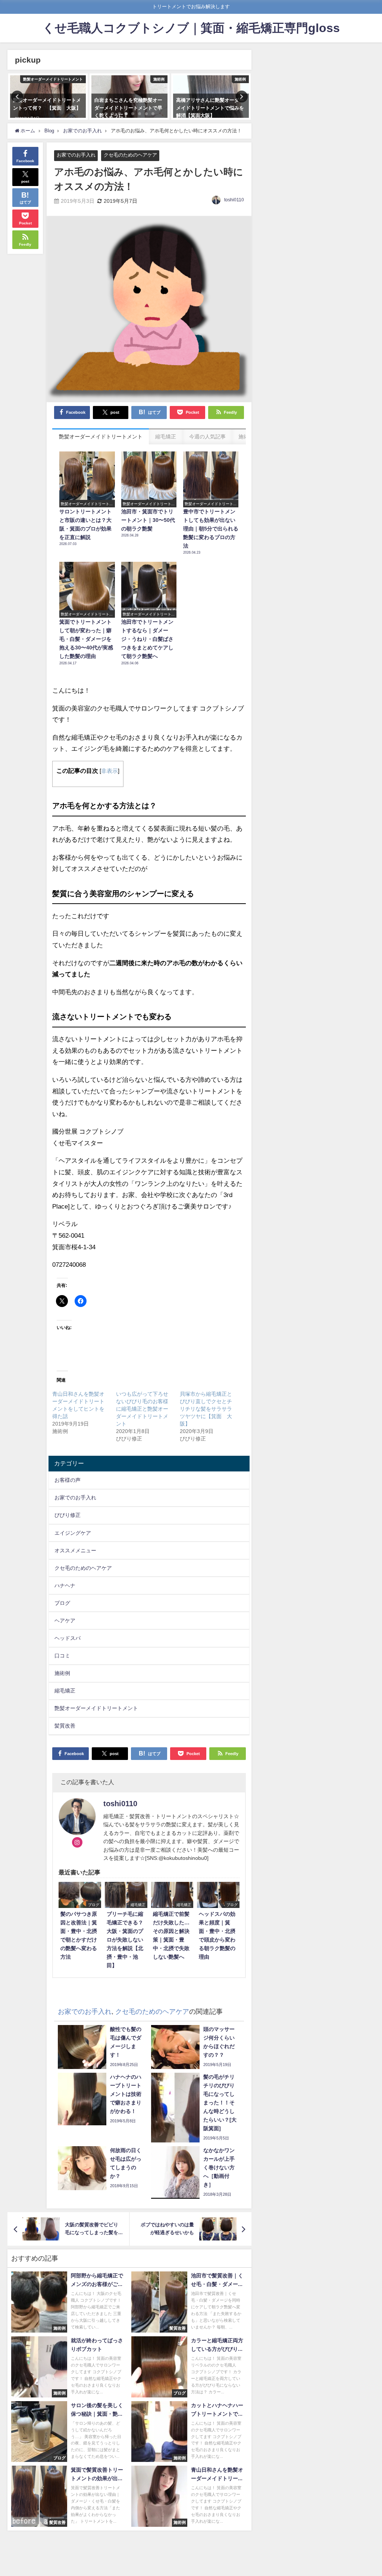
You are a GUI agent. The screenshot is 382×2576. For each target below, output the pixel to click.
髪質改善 (65, 1726)
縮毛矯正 (65, 1691)
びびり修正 (68, 1515)
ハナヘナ (65, 1585)
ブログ (62, 1603)
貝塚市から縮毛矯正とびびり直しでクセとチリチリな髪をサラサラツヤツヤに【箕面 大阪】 (206, 1409)
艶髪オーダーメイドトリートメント (96, 1708)
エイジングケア (73, 1533)
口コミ (62, 1656)
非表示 (109, 771)
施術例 (62, 1673)
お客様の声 (68, 1480)
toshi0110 (234, 200)
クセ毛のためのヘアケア (130, 155)
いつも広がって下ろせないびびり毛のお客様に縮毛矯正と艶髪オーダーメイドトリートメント (142, 1409)
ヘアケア (65, 1621)
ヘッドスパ (68, 1638)
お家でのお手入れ (76, 155)
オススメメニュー (75, 1550)
